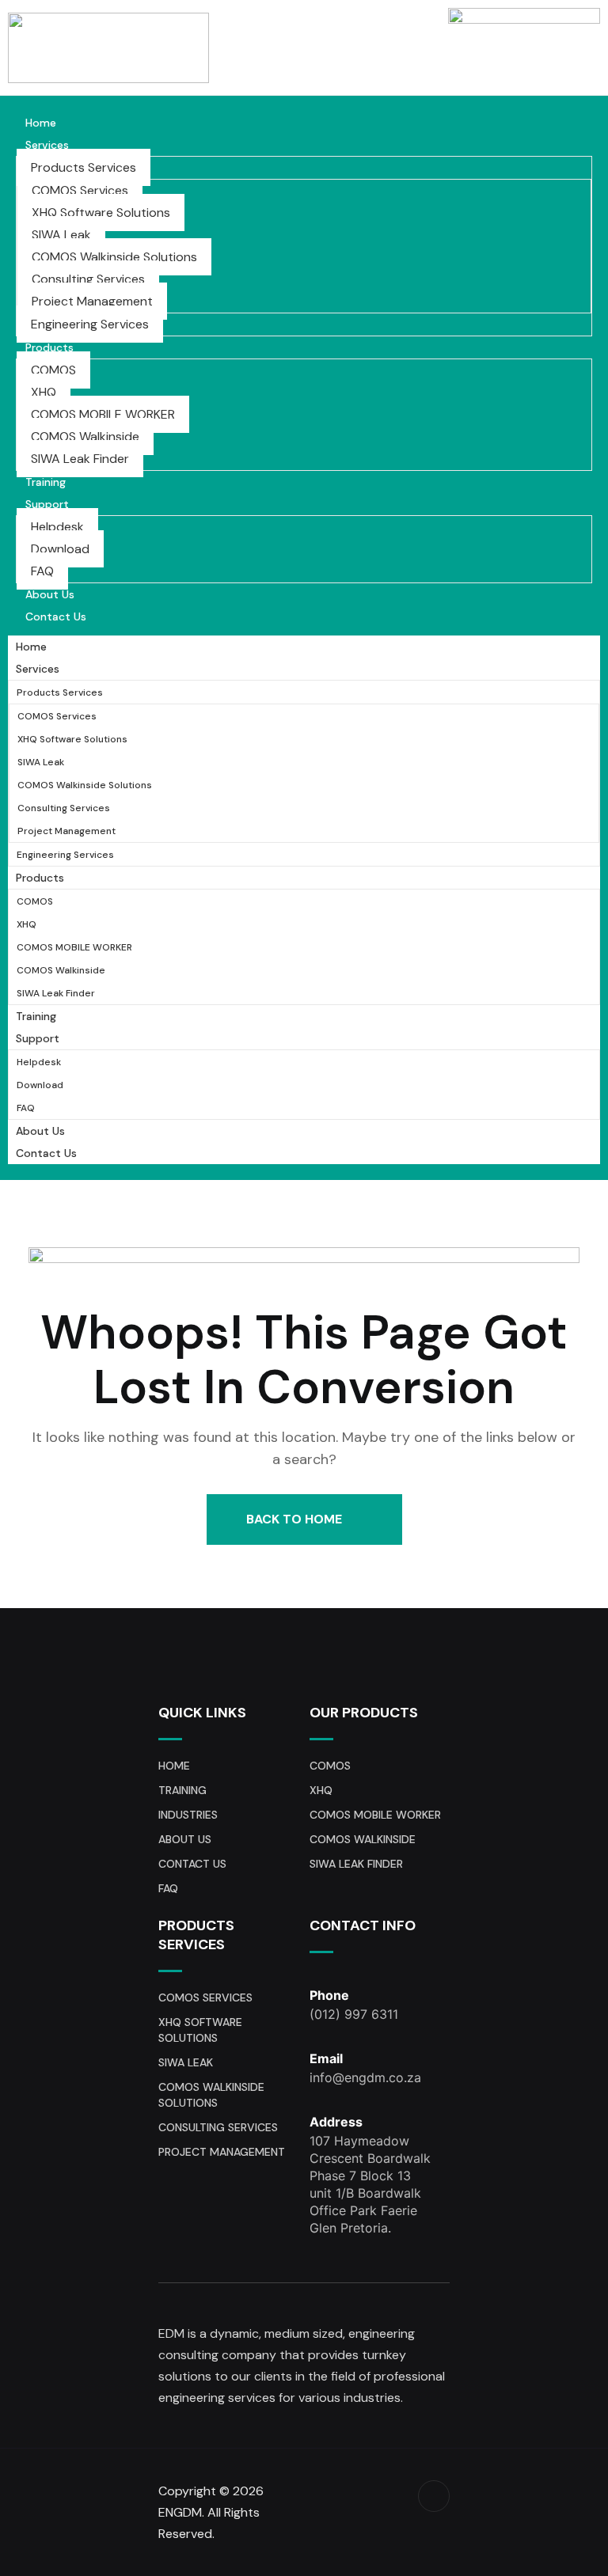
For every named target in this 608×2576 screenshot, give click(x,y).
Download (60, 549)
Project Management (92, 301)
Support (47, 504)
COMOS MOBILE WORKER (103, 414)
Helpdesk (57, 527)
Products (49, 347)
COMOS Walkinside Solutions (114, 257)
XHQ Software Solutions (101, 212)
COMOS (53, 370)
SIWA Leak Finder (80, 459)
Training (46, 482)
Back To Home (296, 1519)
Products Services (84, 167)
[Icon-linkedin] (434, 2496)
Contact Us (56, 616)
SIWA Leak (61, 235)
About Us (50, 594)
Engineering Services (90, 324)
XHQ (44, 392)
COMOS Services (80, 190)
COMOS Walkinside (85, 436)
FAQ (42, 571)
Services (47, 145)
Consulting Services (88, 279)
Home (41, 123)
